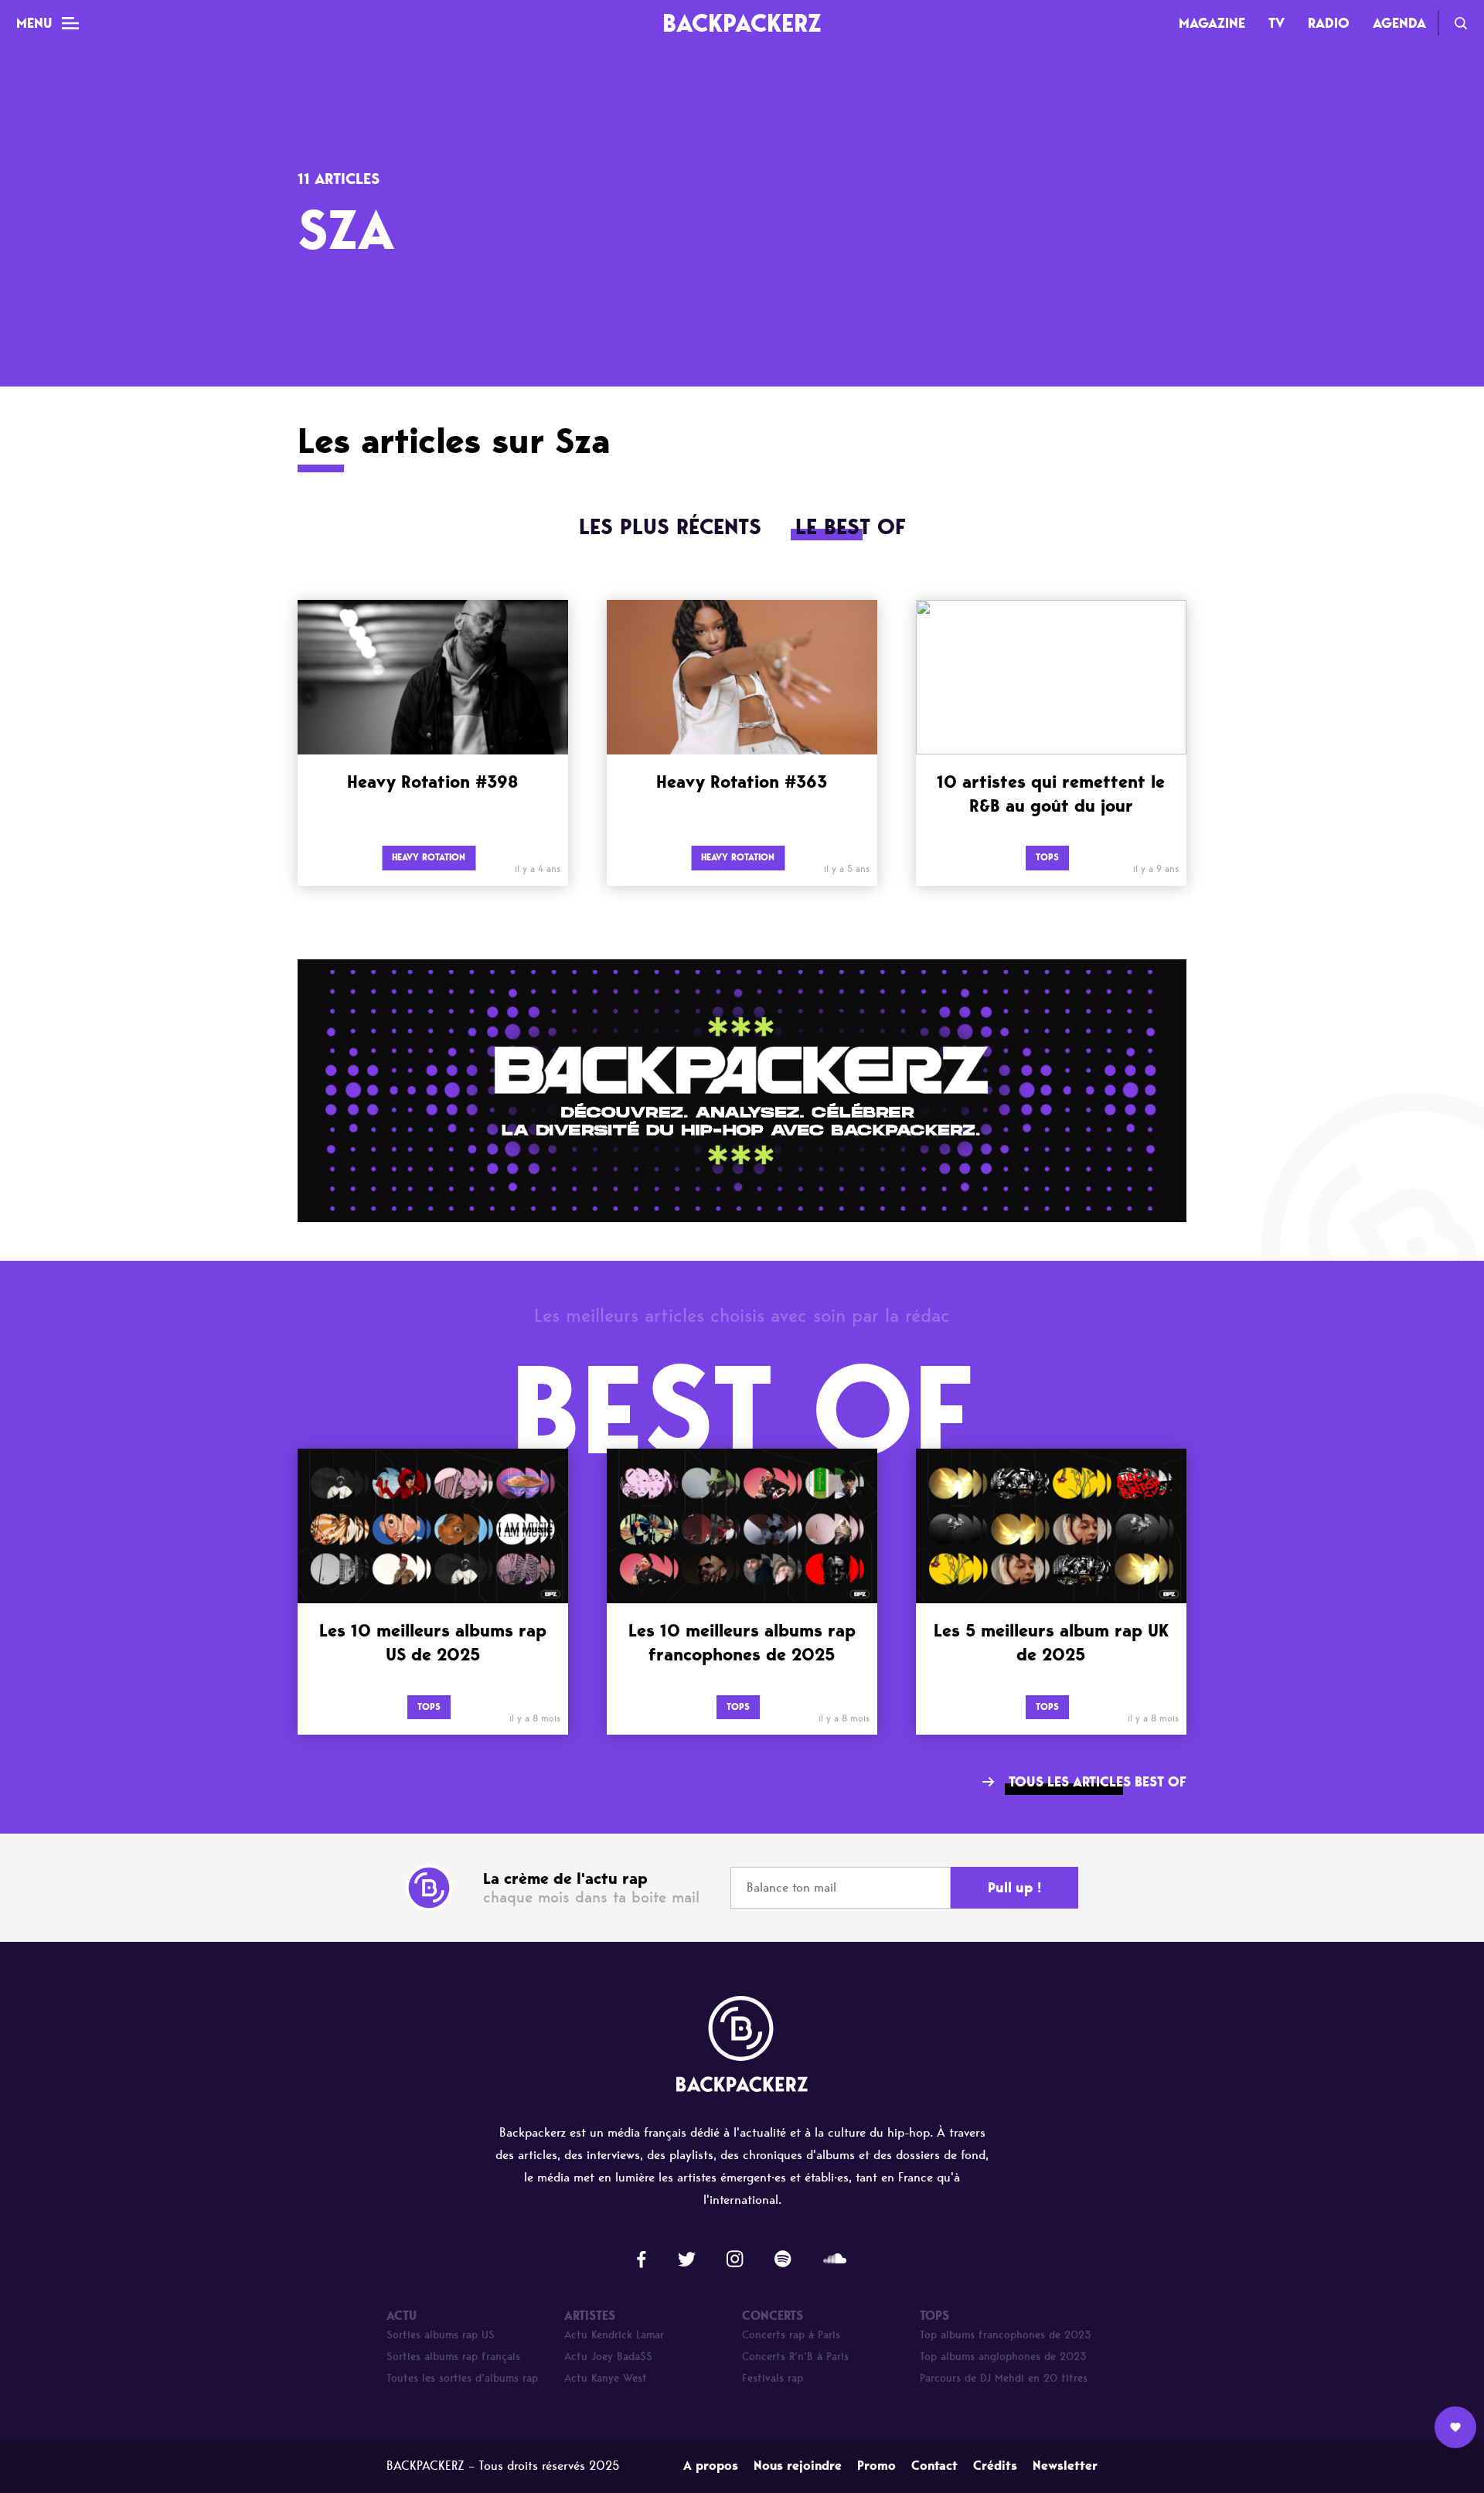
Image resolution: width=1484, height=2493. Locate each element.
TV (1276, 23)
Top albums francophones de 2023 (1006, 2335)
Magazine (1212, 23)
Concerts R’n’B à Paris (795, 2357)
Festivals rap (773, 2378)
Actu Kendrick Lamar (614, 2335)
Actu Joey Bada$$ (608, 2357)
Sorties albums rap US (441, 2335)
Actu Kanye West (606, 2378)
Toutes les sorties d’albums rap (462, 2378)
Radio (1329, 23)
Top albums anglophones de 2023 (1003, 2357)
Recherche (1461, 23)
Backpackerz (742, 23)
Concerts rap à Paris (791, 2335)
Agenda (1399, 23)
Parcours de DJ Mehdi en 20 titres (1004, 2378)
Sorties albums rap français (453, 2357)
